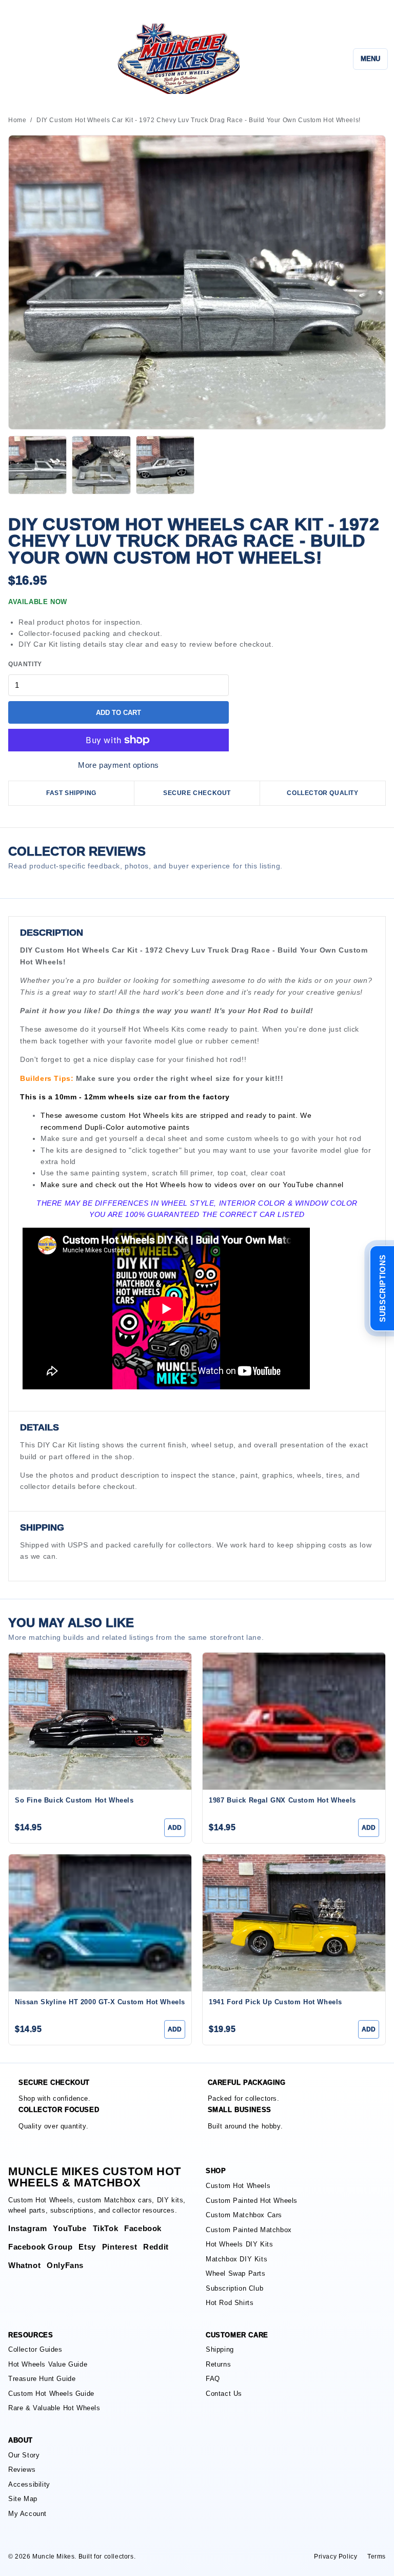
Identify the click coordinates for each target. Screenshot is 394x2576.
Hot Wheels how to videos (191, 1185)
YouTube (298, 1185)
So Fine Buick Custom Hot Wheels (74, 1800)
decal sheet (167, 1138)
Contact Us (224, 2394)
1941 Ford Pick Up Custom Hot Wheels (275, 2002)
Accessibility (29, 2484)
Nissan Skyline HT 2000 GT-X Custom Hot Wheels (100, 2002)
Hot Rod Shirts (230, 2303)
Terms (377, 2556)
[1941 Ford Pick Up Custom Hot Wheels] (294, 1923)
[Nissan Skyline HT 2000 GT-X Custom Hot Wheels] (100, 1923)
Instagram (27, 2228)
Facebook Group (40, 2247)
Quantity (25, 664)
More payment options (119, 765)
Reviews (22, 2470)
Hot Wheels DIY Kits (239, 2244)
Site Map (23, 2499)
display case (132, 1059)
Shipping (220, 2349)
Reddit (156, 2247)
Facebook (143, 2228)
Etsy (87, 2247)
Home (17, 120)
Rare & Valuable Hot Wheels (54, 2408)
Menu (370, 59)
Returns (218, 2364)
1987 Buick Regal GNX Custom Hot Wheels (282, 1800)
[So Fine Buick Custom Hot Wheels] (100, 1721)
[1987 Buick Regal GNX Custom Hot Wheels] (294, 1721)
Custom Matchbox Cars (244, 2215)
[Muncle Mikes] (177, 59)
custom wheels (253, 1138)
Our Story (24, 2455)
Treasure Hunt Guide (42, 2379)
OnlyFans (65, 2265)
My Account (27, 2514)
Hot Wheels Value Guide (48, 2364)
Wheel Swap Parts (236, 2273)
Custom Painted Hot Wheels (252, 2201)
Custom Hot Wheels (238, 2186)
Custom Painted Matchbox (249, 2230)
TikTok (106, 2228)
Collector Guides (35, 2349)
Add (175, 1828)
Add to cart (119, 713)
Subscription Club (234, 2288)
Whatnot (24, 2265)
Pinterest (120, 2247)
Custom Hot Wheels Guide (51, 2394)
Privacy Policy (336, 2556)
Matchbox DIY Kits (237, 2259)
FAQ (213, 2379)
